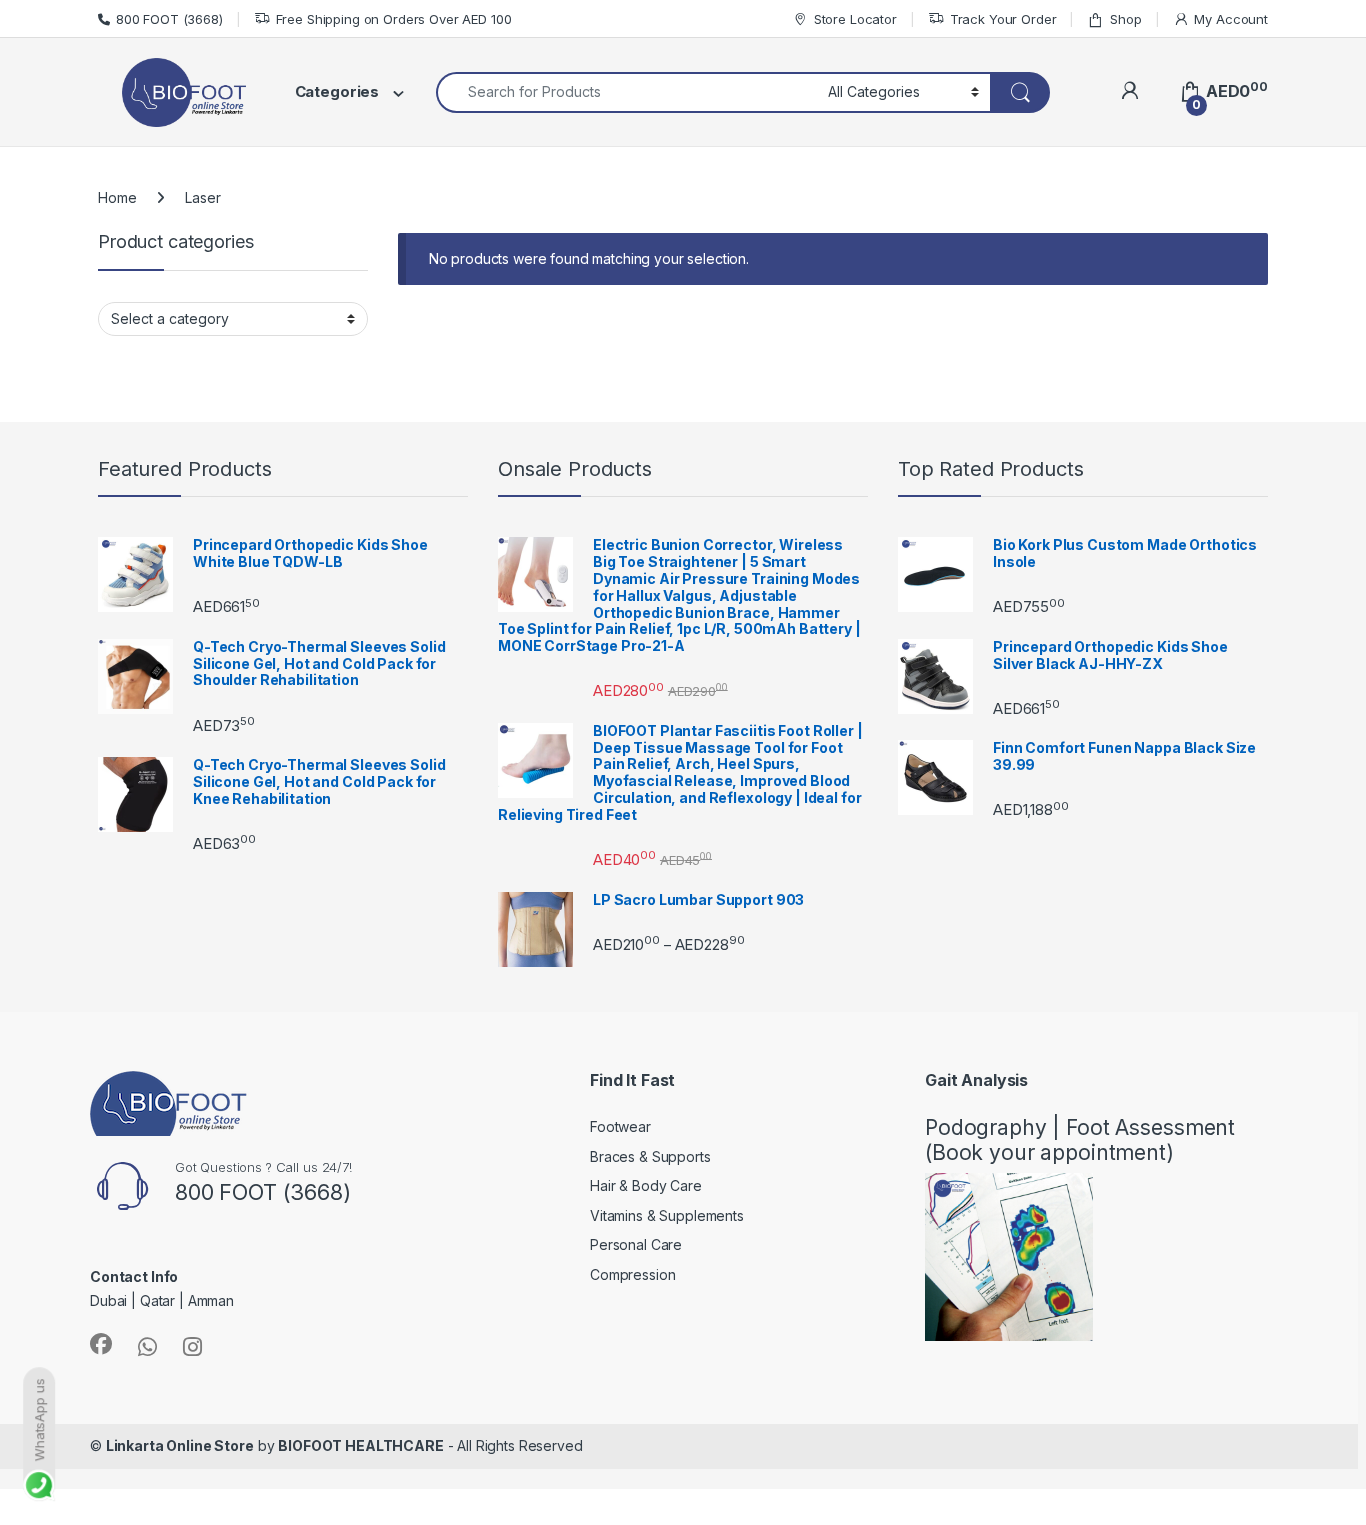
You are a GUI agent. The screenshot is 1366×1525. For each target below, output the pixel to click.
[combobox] (626, 92)
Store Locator (855, 19)
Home (117, 197)
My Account (1231, 19)
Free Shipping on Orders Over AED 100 (394, 19)
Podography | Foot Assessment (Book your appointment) (1080, 1140)
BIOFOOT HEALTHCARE (360, 1445)
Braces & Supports (650, 1156)
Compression (632, 1274)
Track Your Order (1003, 19)
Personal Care (636, 1244)
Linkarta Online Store (180, 1445)
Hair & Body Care (646, 1185)
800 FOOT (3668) (169, 19)
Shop (1125, 19)
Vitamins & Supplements (667, 1215)
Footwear (620, 1126)
